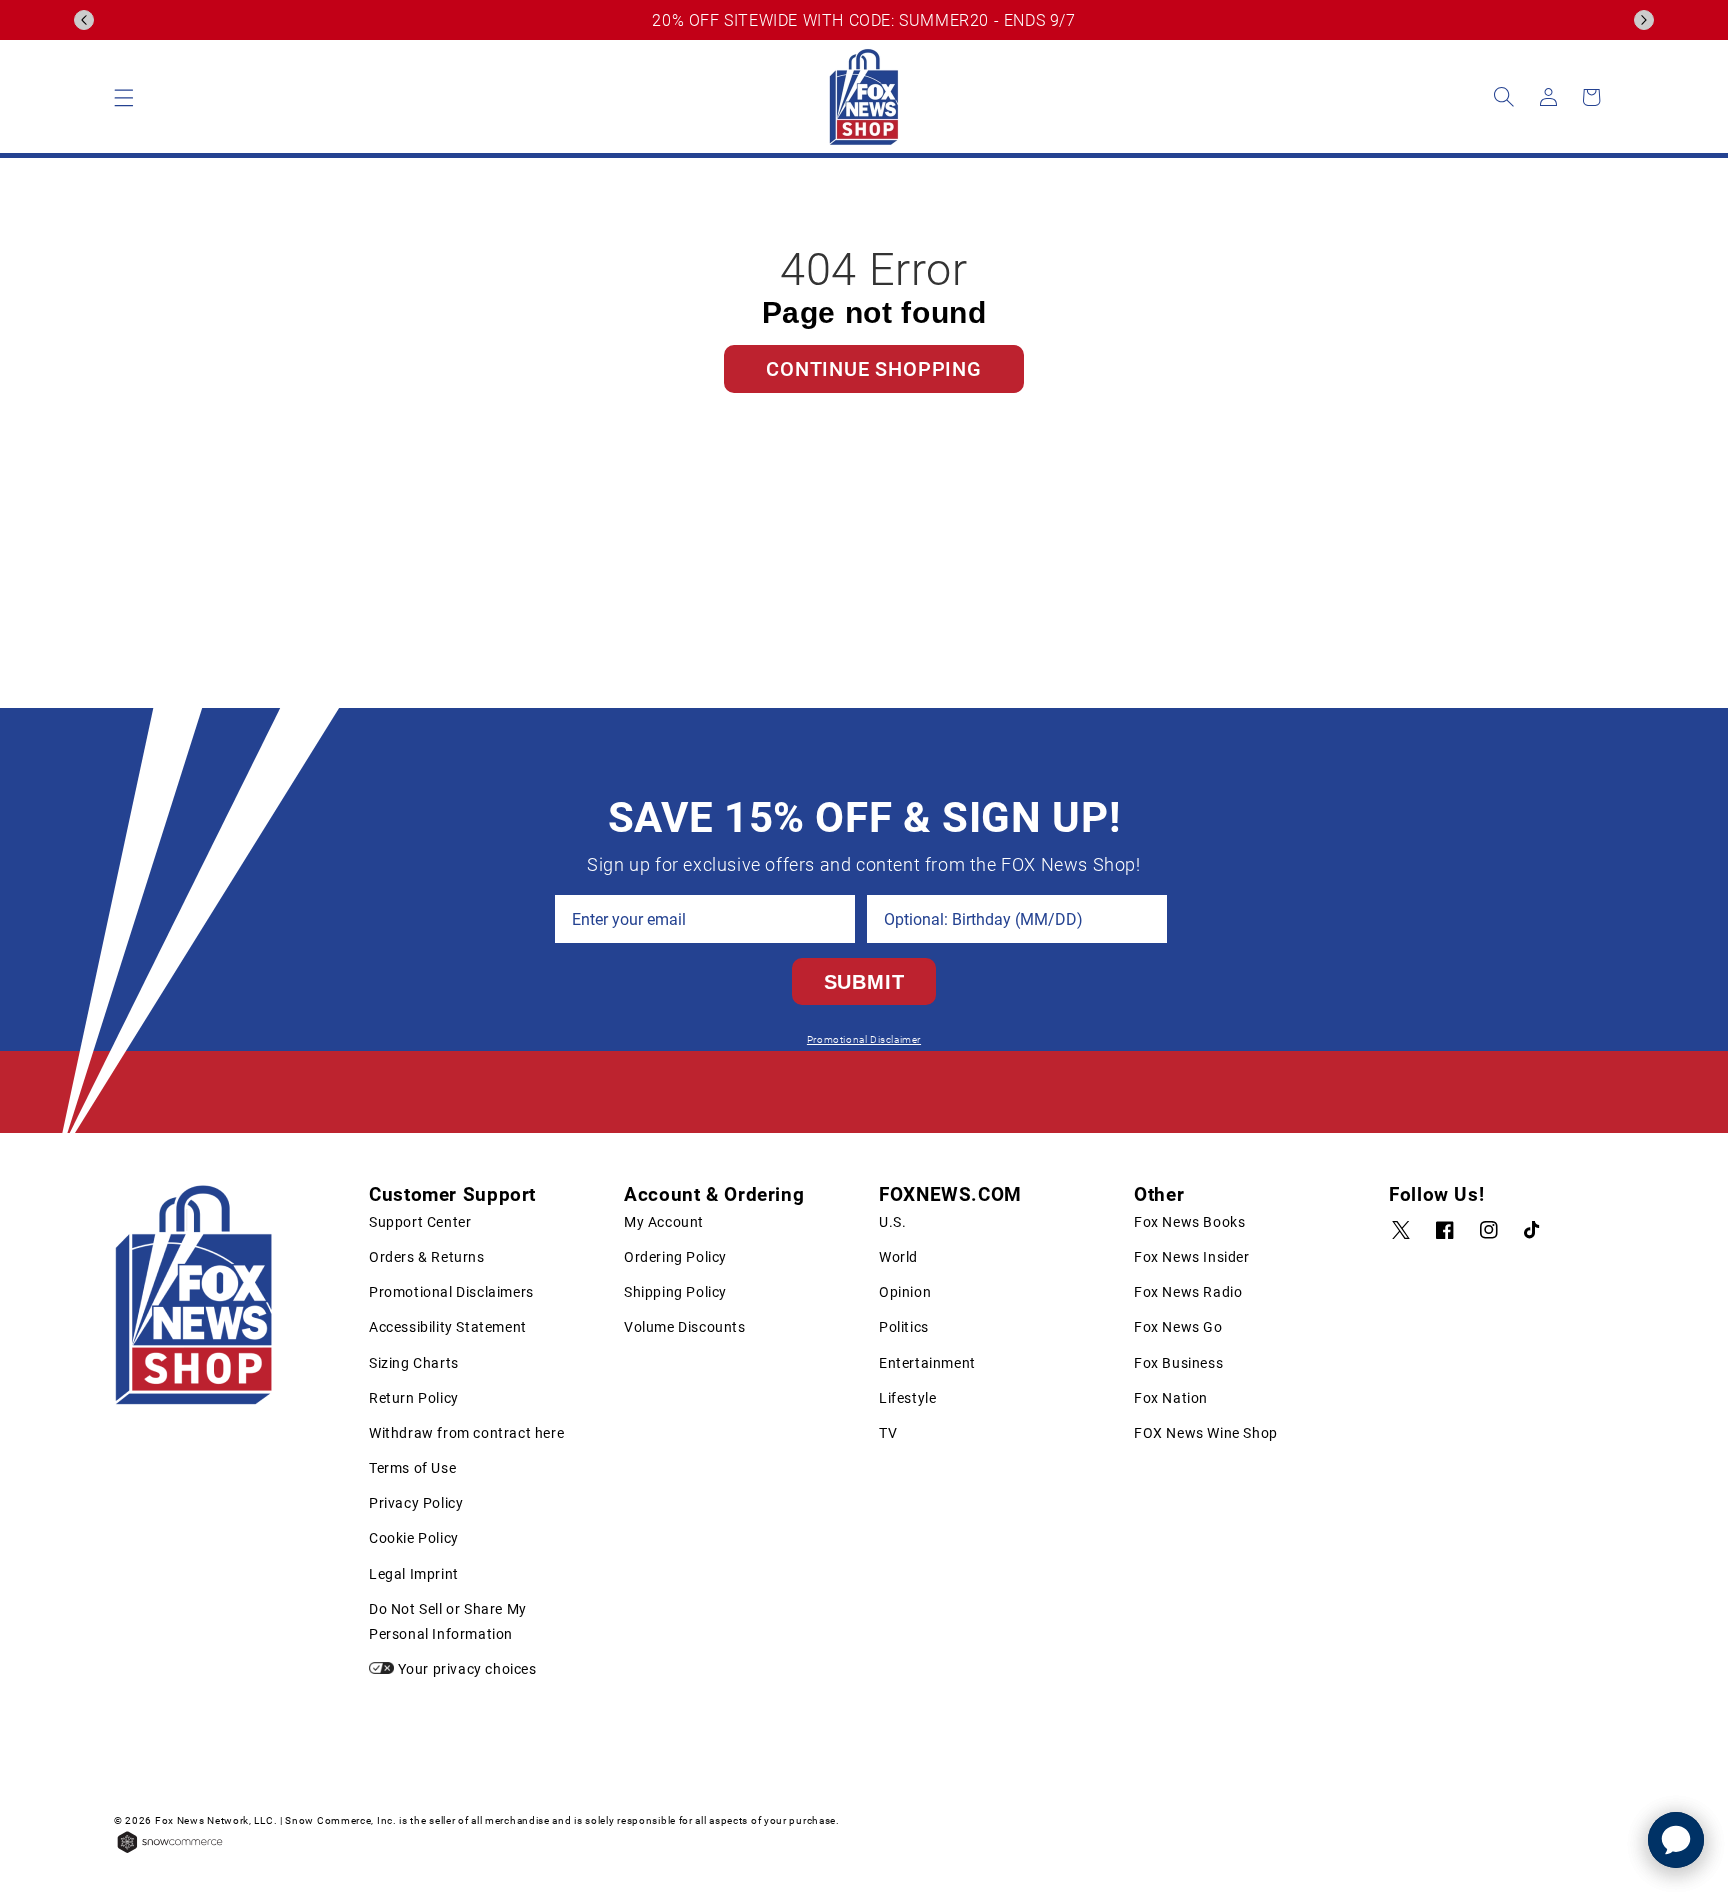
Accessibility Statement (448, 1327)
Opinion (905, 1292)
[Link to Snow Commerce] (170, 1852)
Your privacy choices (465, 1669)
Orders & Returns (427, 1257)
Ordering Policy (675, 1257)
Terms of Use (412, 1468)
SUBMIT (864, 982)
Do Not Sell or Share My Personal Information (448, 1621)
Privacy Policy (416, 1503)
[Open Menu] (124, 97)
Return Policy (414, 1398)
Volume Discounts (685, 1327)
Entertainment (927, 1363)
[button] (84, 20)
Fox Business (1178, 1363)
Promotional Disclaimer (864, 1039)
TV (888, 1433)
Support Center (420, 1222)
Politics (904, 1327)
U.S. (892, 1222)
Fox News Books (1189, 1222)
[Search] (1504, 97)
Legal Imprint (414, 1574)
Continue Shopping (874, 369)
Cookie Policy (414, 1538)
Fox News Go (1178, 1327)
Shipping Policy (675, 1292)
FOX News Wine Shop (1206, 1433)
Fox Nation (1171, 1398)
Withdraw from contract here (466, 1433)
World (898, 1257)
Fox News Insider (1192, 1257)
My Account (664, 1222)
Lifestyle (907, 1398)
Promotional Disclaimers (451, 1292)
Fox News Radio (1188, 1292)
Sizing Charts (414, 1363)
